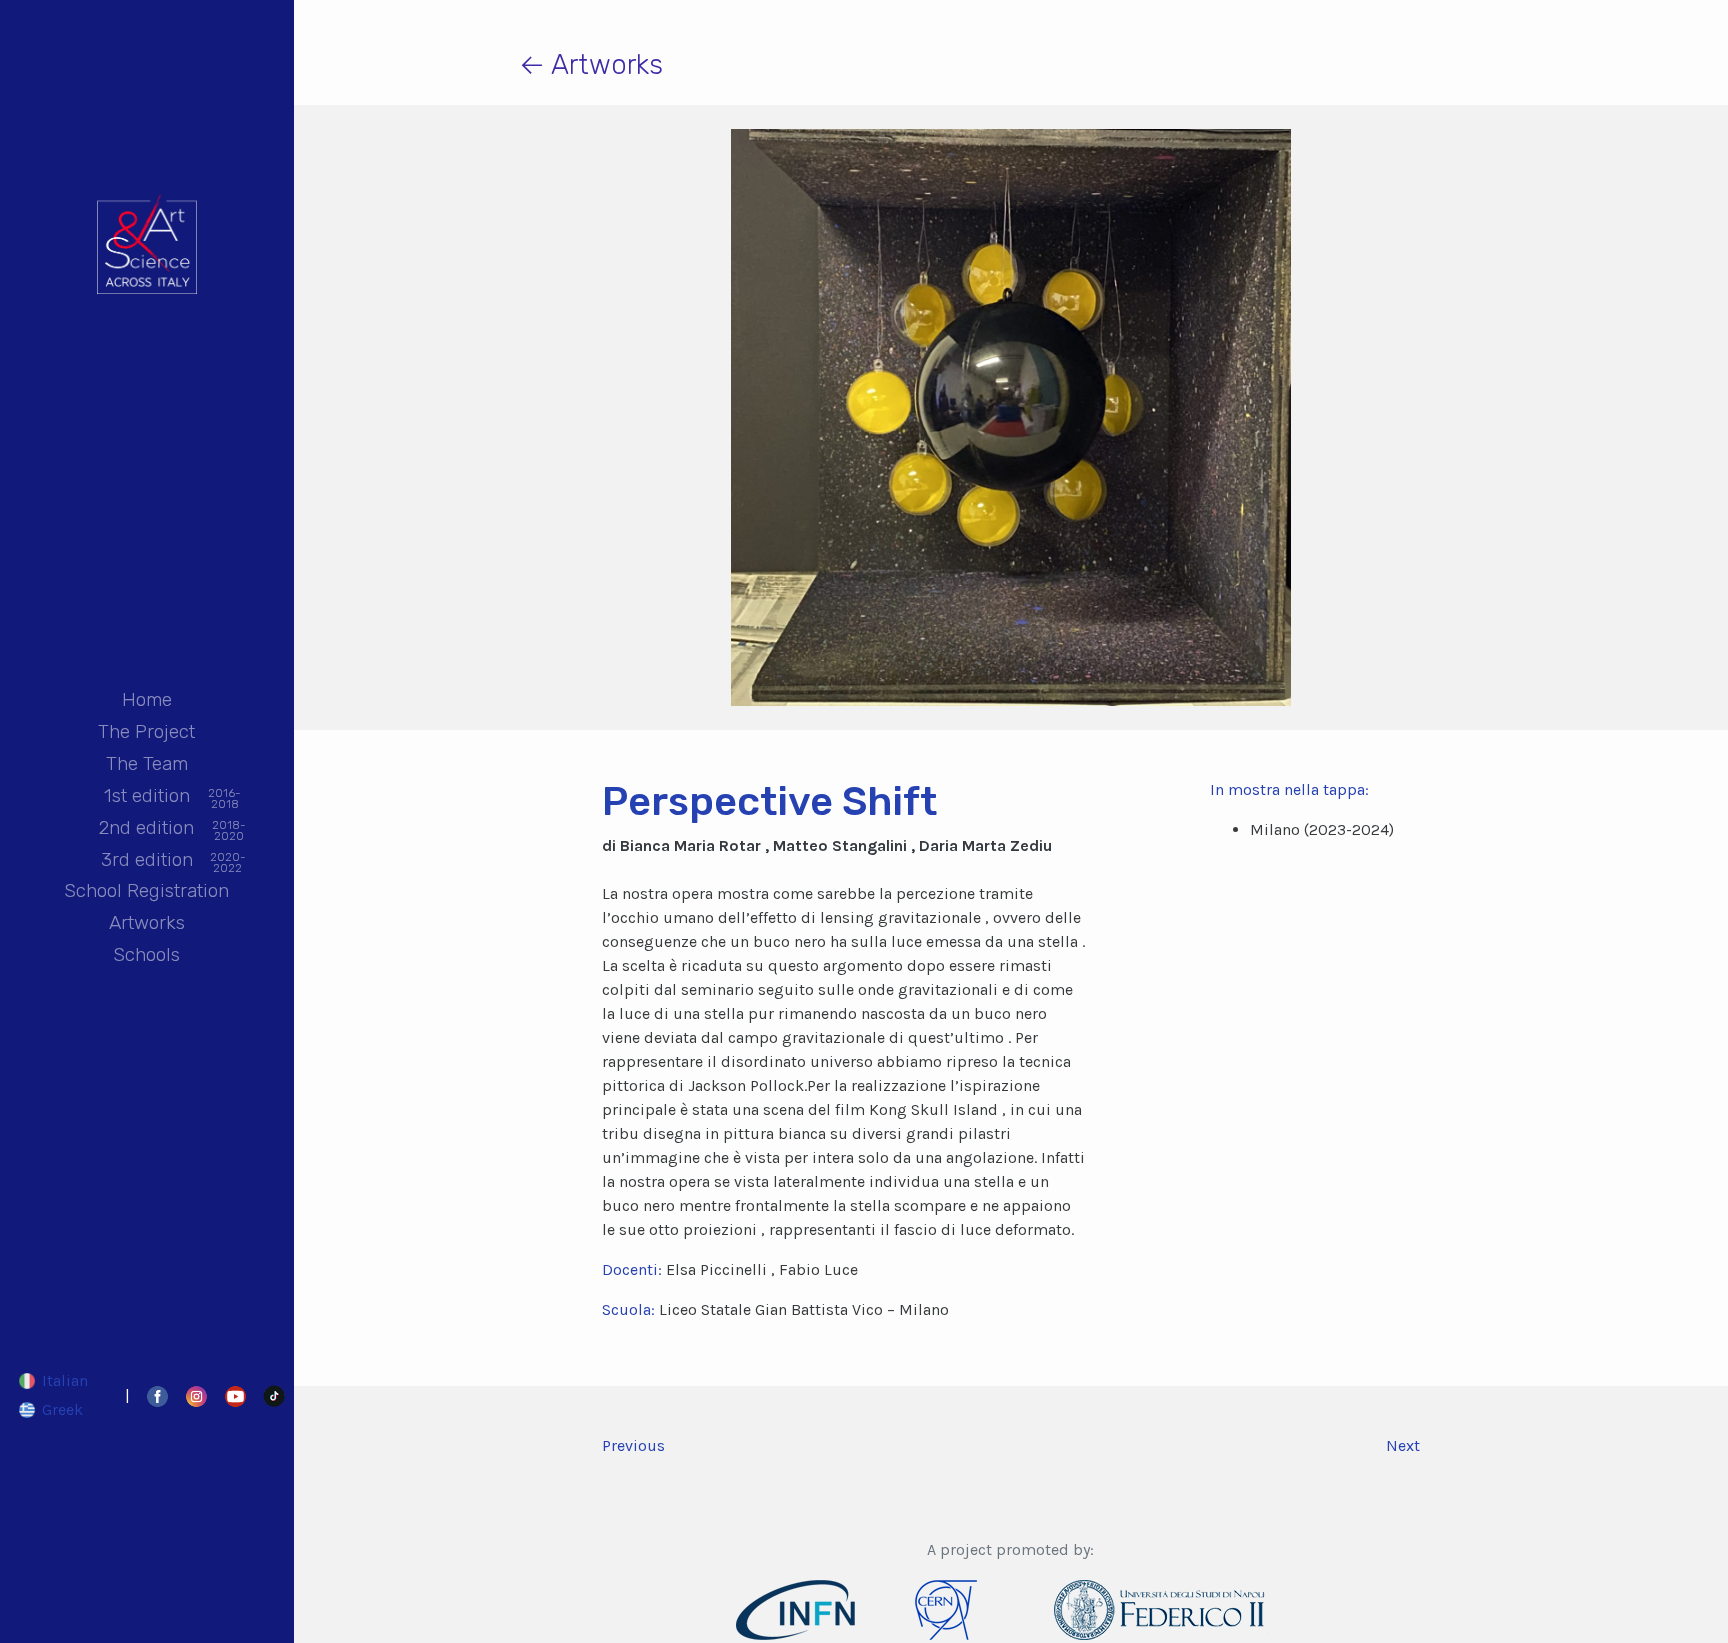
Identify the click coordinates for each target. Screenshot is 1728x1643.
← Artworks (591, 64)
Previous (633, 1445)
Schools (146, 954)
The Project (146, 731)
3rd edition (147, 861)
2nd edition (146, 829)
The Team (147, 763)
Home (147, 699)
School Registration (146, 890)
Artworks (147, 922)
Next (1403, 1445)
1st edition (147, 797)
